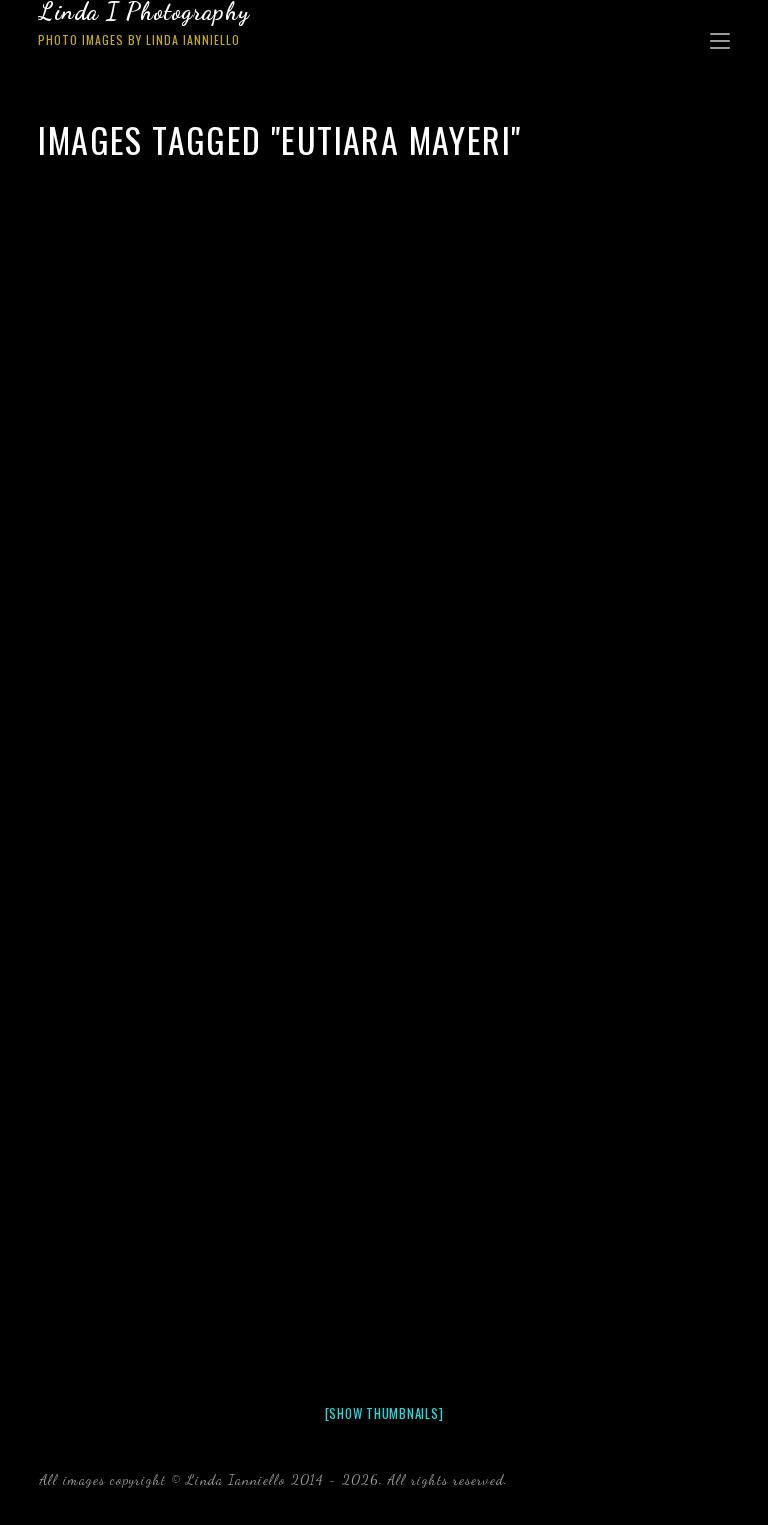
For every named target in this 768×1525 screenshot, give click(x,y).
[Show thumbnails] (384, 1413)
